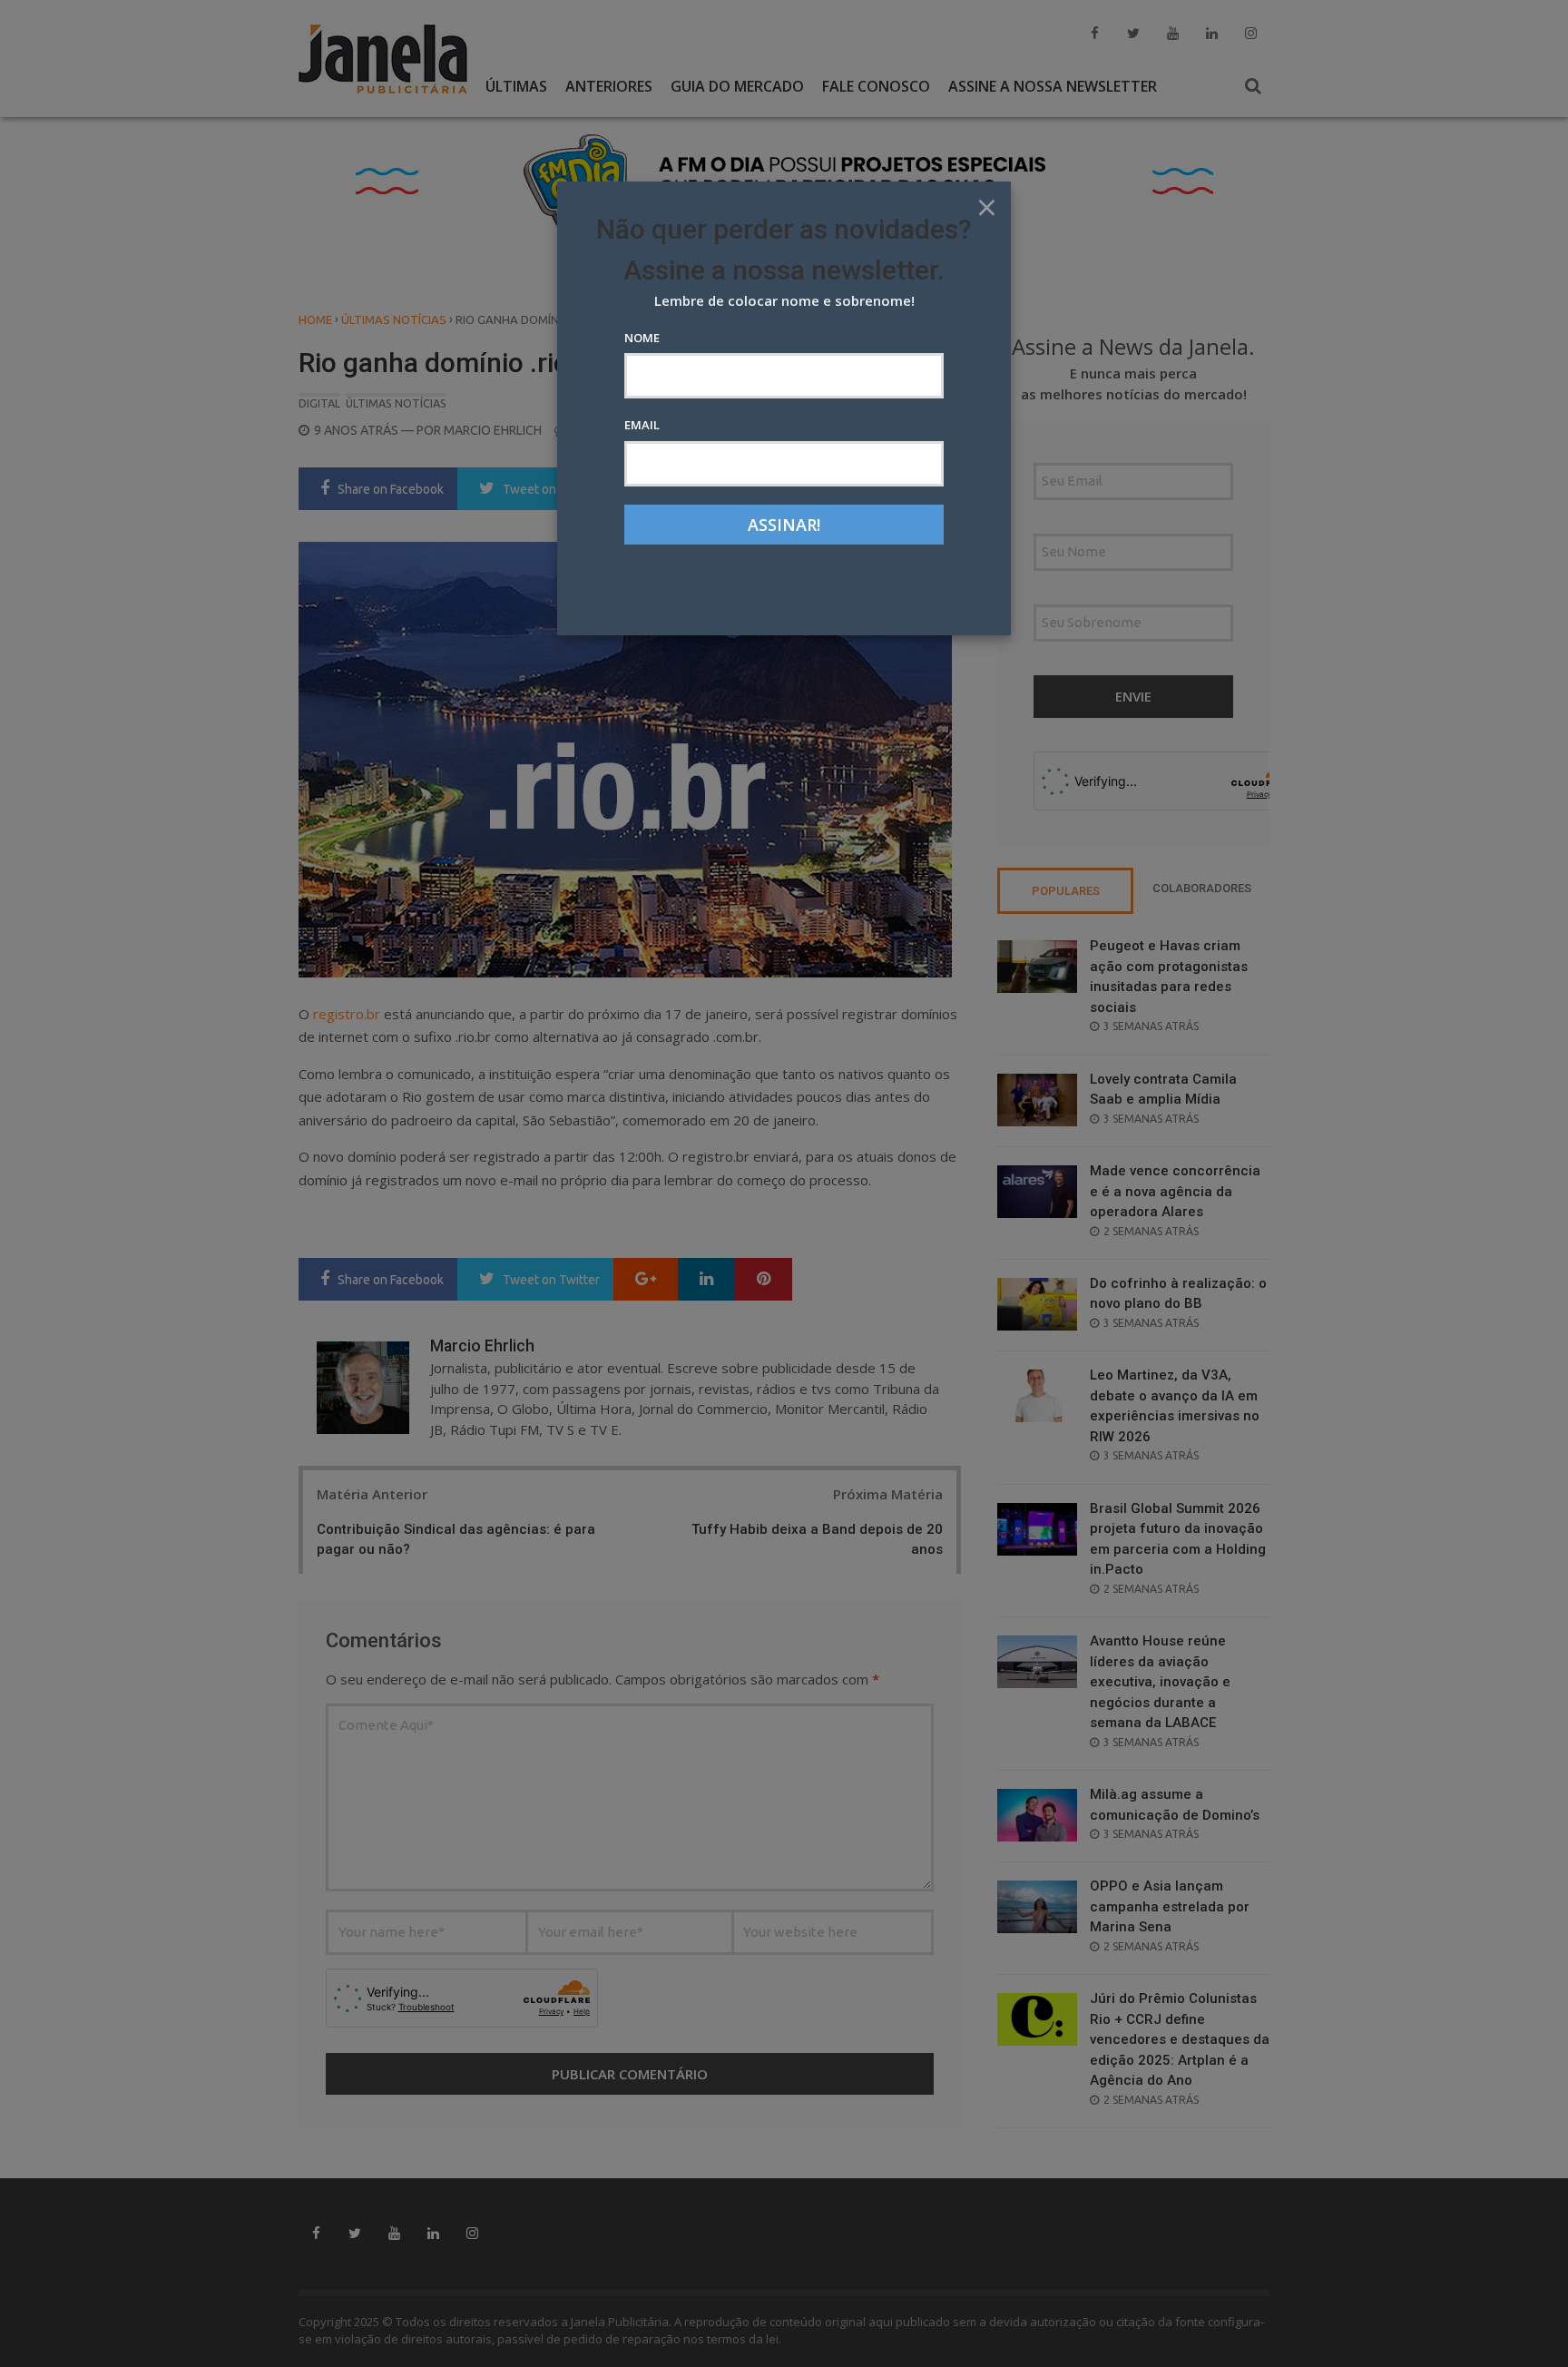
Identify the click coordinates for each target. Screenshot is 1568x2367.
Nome (642, 338)
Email (642, 425)
